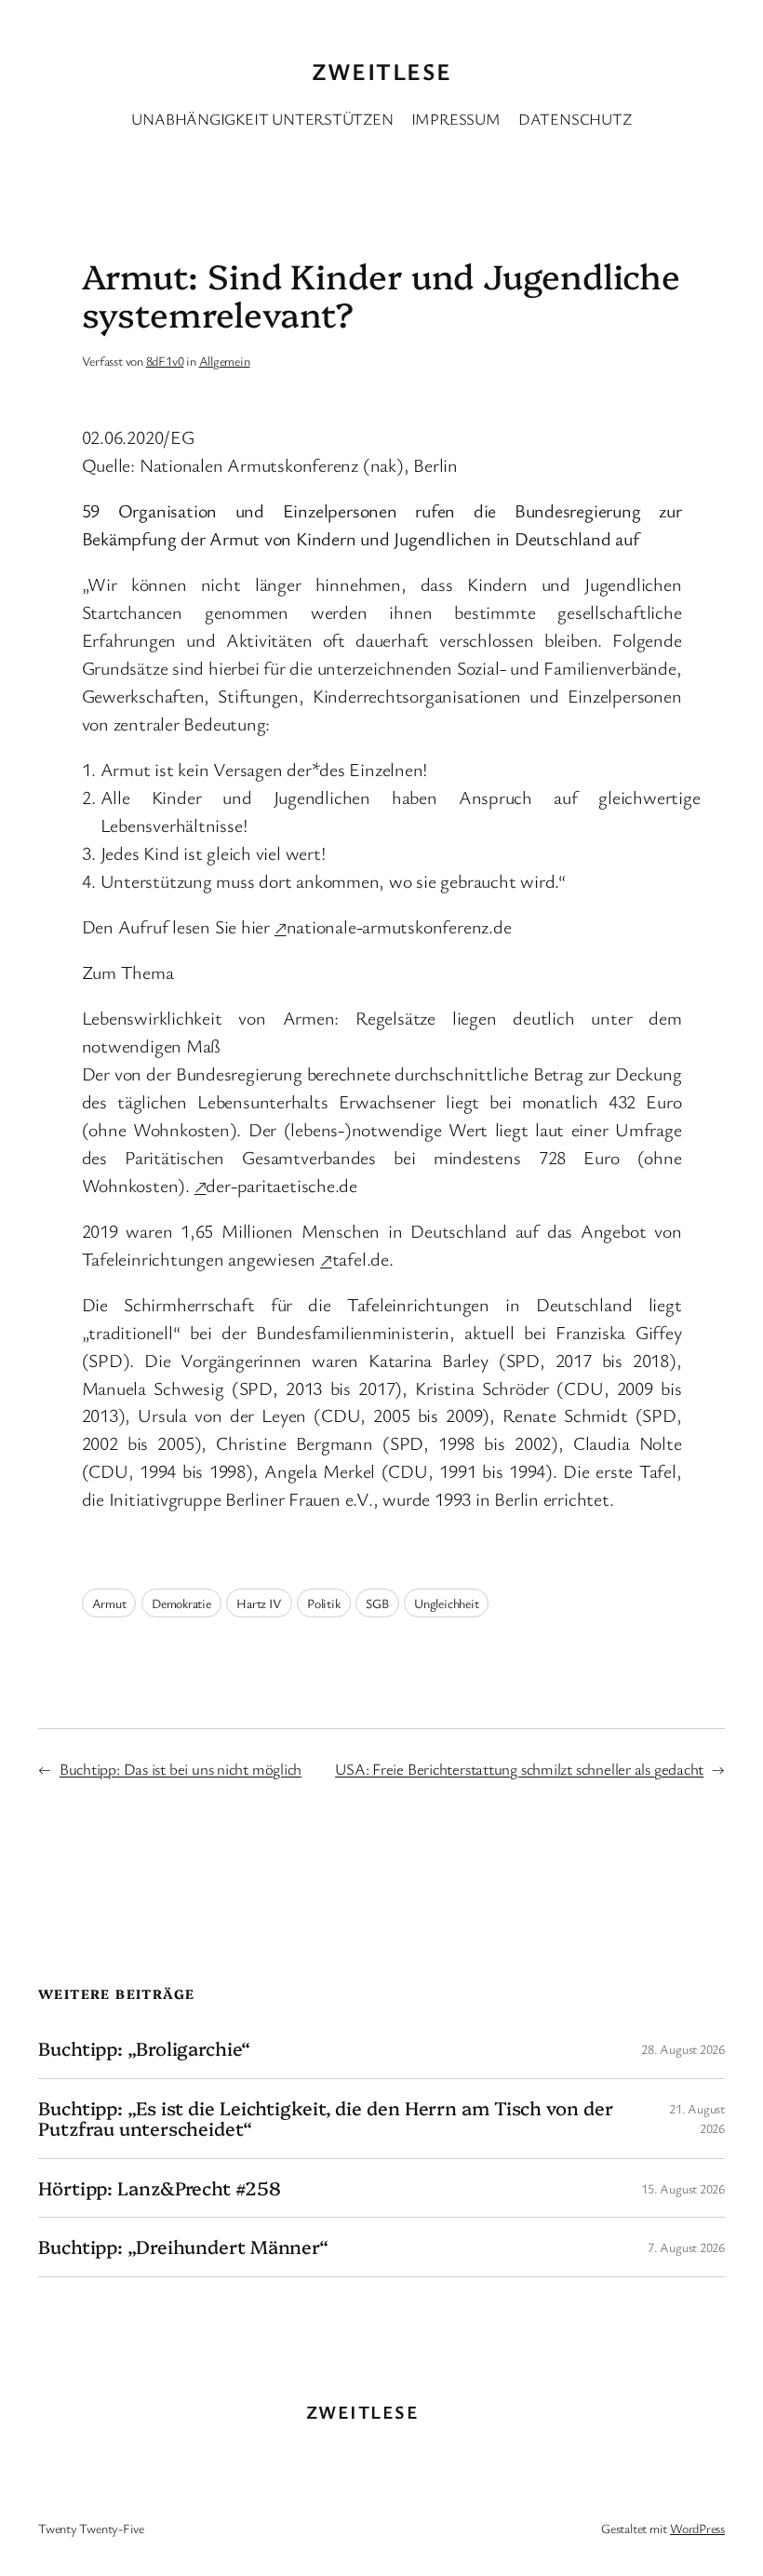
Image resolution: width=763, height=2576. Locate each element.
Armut (109, 1603)
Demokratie (181, 1603)
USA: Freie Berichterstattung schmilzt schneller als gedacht (519, 1769)
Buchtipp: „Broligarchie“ (144, 2048)
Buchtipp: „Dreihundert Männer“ (183, 2247)
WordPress (697, 2528)
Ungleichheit (446, 1603)
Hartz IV (259, 1603)
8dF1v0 (165, 361)
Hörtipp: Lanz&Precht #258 (160, 2188)
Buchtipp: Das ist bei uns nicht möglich (181, 1769)
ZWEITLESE (382, 71)
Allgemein (225, 361)
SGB (377, 1603)
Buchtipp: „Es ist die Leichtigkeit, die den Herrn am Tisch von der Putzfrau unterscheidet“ (325, 2119)
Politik (323, 1603)
